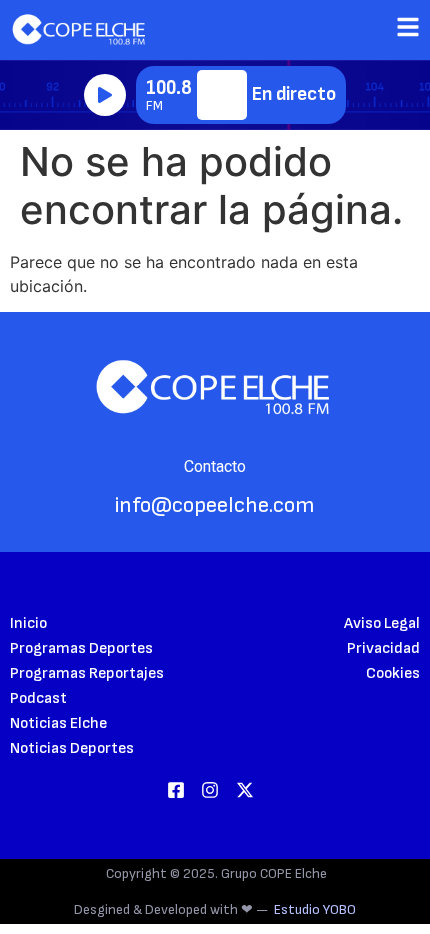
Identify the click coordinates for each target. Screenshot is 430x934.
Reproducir (105, 95)
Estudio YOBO (315, 909)
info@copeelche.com (215, 505)
